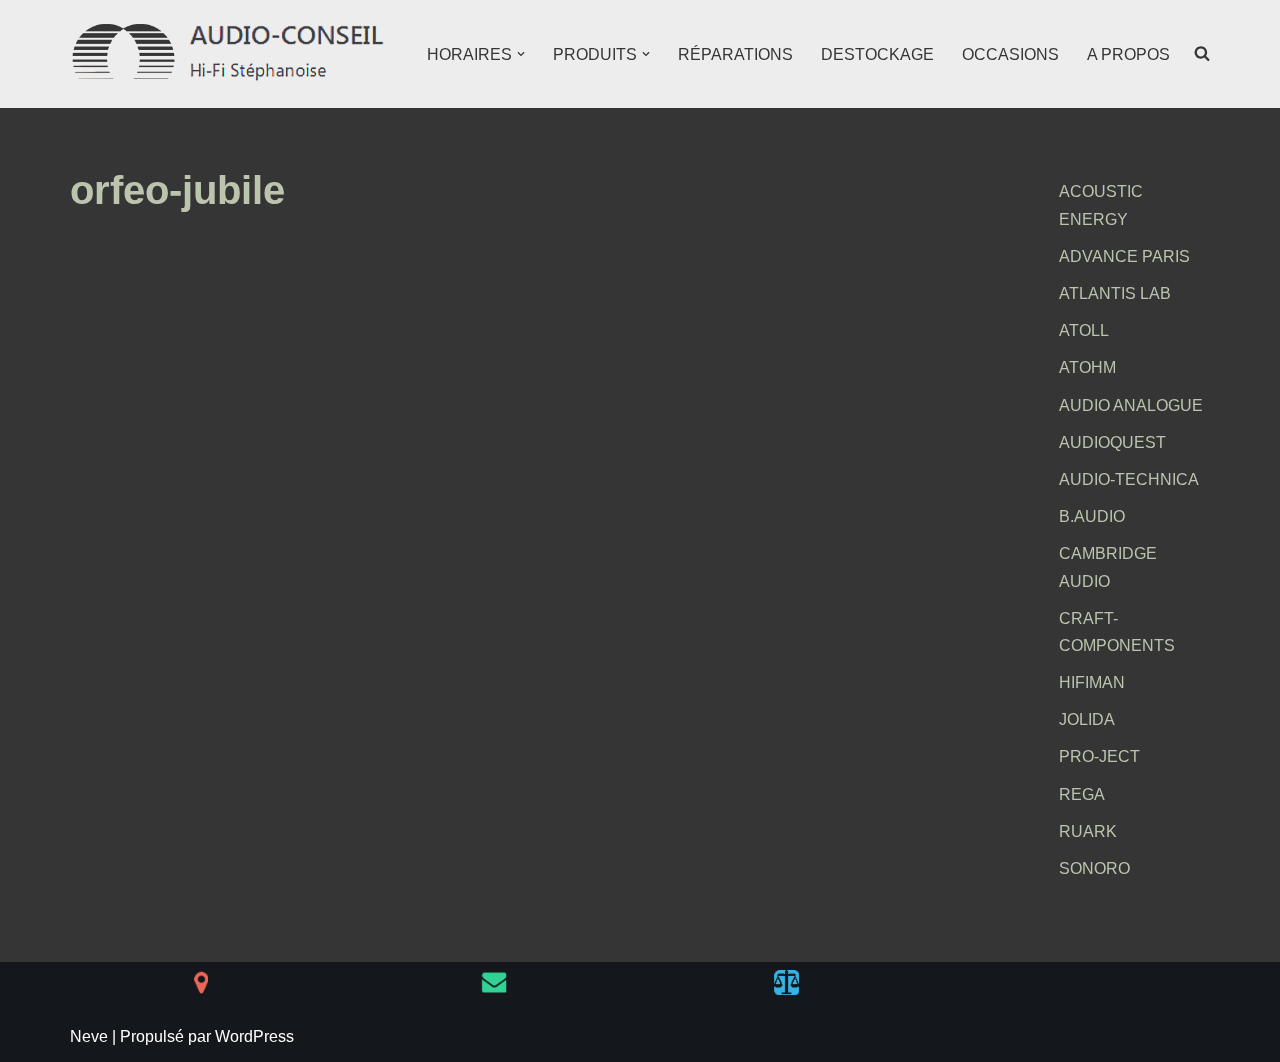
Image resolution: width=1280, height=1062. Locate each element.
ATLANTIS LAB (1115, 293)
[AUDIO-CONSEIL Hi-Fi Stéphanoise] (230, 54)
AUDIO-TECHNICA (1129, 479)
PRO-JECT (1099, 756)
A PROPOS (1128, 54)
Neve (89, 1036)
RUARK (1088, 831)
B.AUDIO (1092, 516)
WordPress (254, 1036)
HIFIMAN (1092, 682)
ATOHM (1087, 367)
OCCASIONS (1010, 54)
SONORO (1094, 868)
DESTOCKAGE (877, 54)
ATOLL (1084, 330)
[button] (521, 54)
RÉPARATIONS (735, 54)
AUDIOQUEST (1112, 442)
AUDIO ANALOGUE (1131, 405)
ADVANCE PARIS (1124, 256)
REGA (1082, 794)
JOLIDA (1087, 719)
